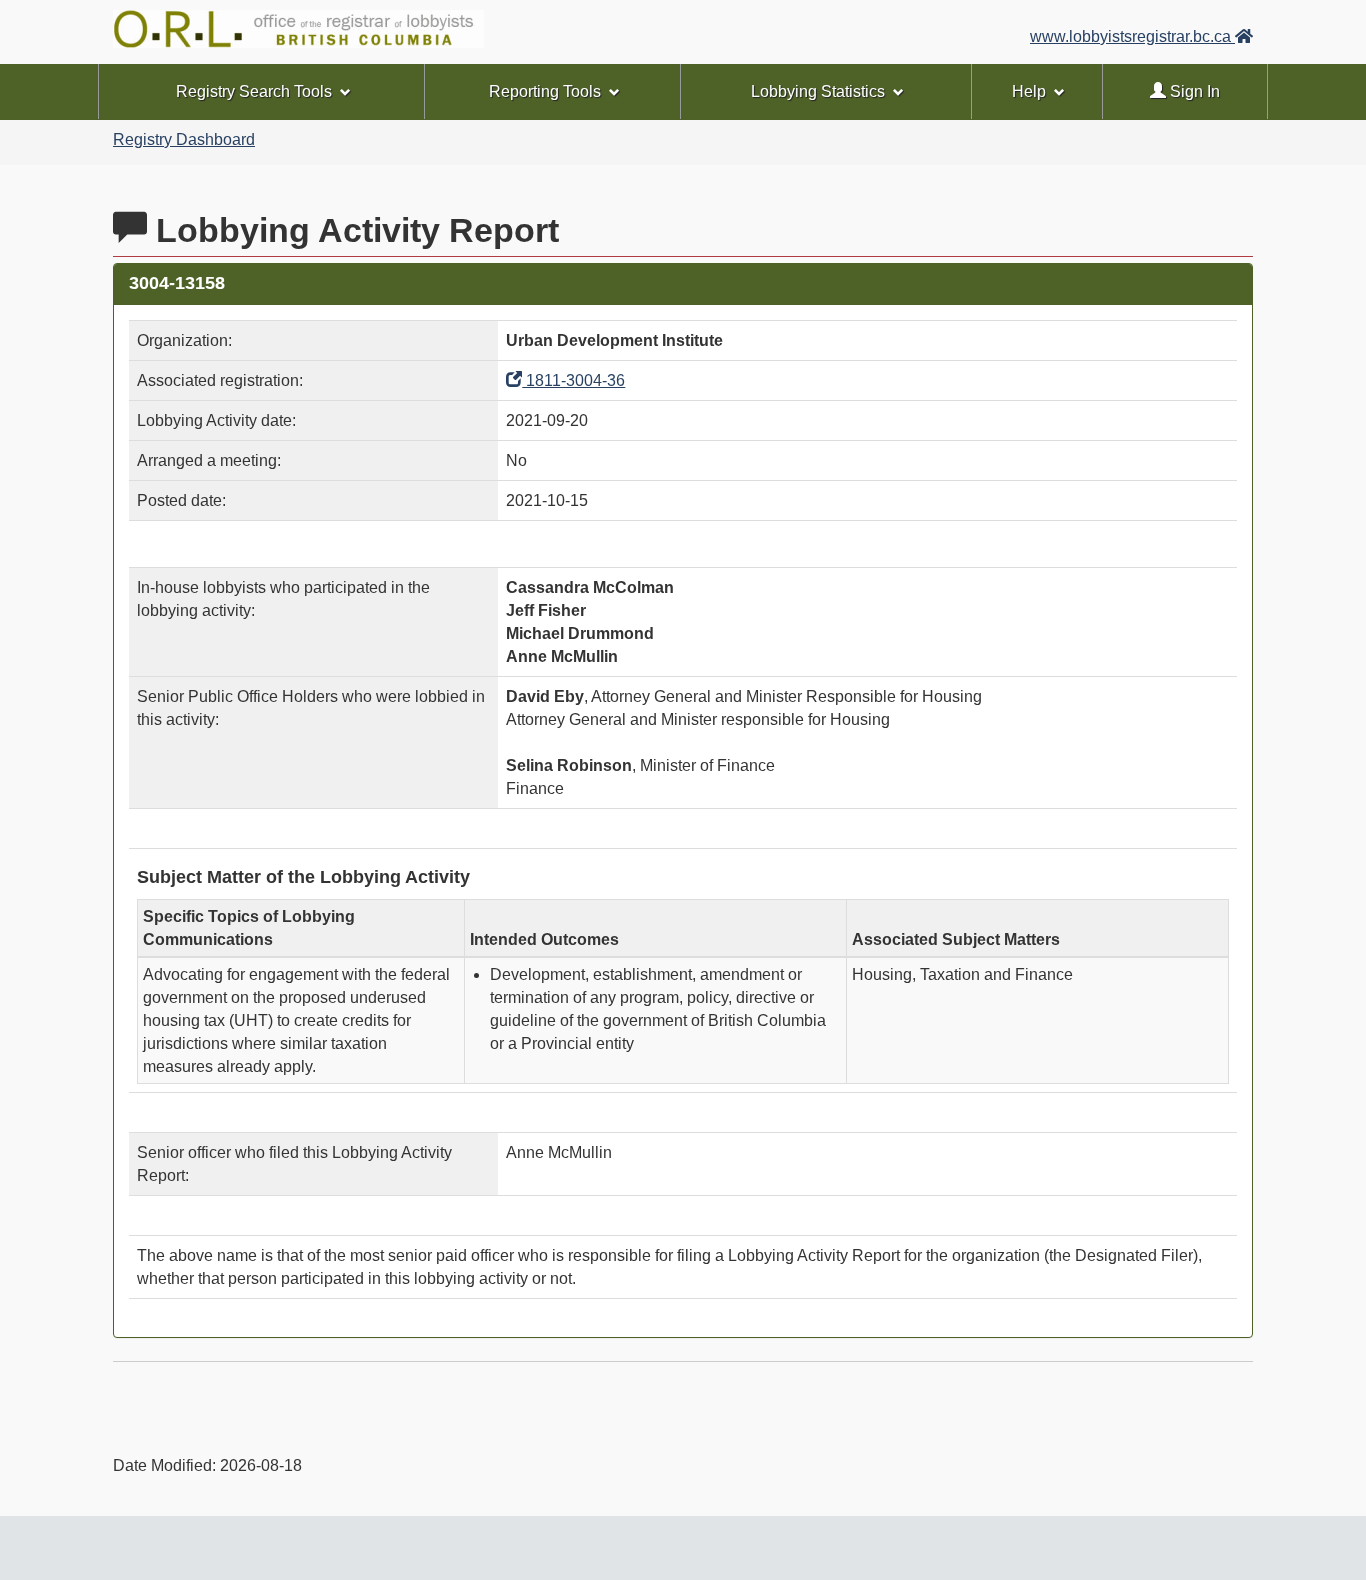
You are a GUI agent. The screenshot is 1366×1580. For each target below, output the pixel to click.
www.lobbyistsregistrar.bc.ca (1132, 36)
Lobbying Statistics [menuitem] (818, 91)
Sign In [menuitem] (1193, 91)
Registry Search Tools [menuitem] (254, 91)
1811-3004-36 (573, 380)
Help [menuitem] (1029, 91)
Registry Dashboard (184, 139)
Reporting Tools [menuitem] (545, 91)
